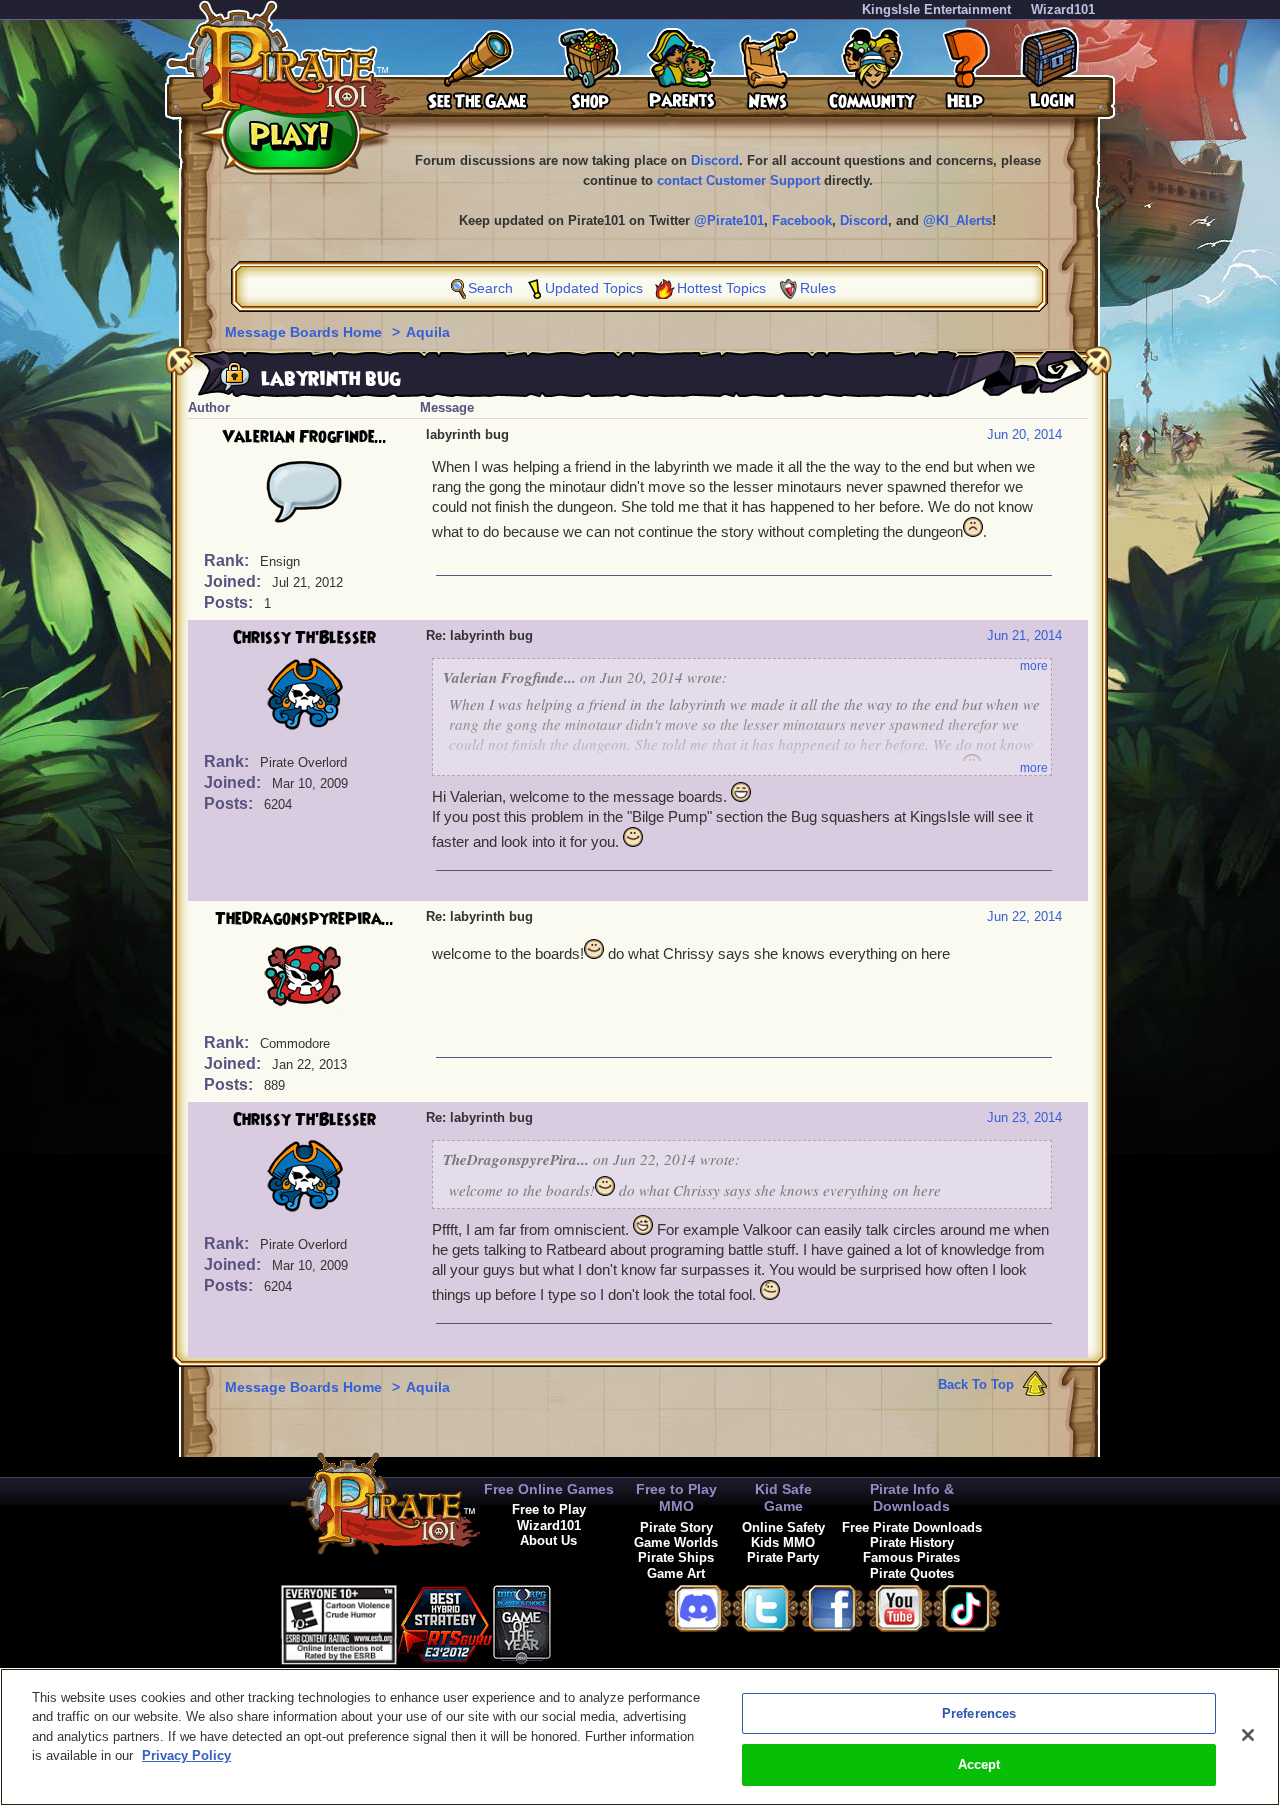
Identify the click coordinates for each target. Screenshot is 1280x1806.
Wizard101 (1063, 9)
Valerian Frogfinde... (304, 437)
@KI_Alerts (957, 220)
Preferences (979, 1713)
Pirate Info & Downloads (912, 1497)
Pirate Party (783, 1557)
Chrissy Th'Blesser (304, 638)
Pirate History (912, 1542)
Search (490, 288)
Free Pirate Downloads (912, 1527)
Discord (715, 160)
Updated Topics (594, 288)
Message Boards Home (305, 332)
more (1034, 666)
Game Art (676, 1573)
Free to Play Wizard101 (549, 1517)
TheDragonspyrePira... (304, 919)
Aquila (428, 332)
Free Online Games (549, 1489)
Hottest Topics (721, 288)
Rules (818, 288)
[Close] (1248, 1735)
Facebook (802, 220)
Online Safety (783, 1527)
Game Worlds (676, 1542)
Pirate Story (676, 1527)
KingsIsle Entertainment (936, 9)
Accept (979, 1764)
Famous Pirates (911, 1557)
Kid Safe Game (783, 1497)
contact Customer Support (738, 180)
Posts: (230, 602)
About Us (548, 1540)
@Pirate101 (729, 220)
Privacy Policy (186, 1755)
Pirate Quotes (912, 1573)
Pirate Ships (676, 1557)
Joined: (234, 581)
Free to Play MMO (676, 1497)
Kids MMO (783, 1542)
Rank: (228, 560)
